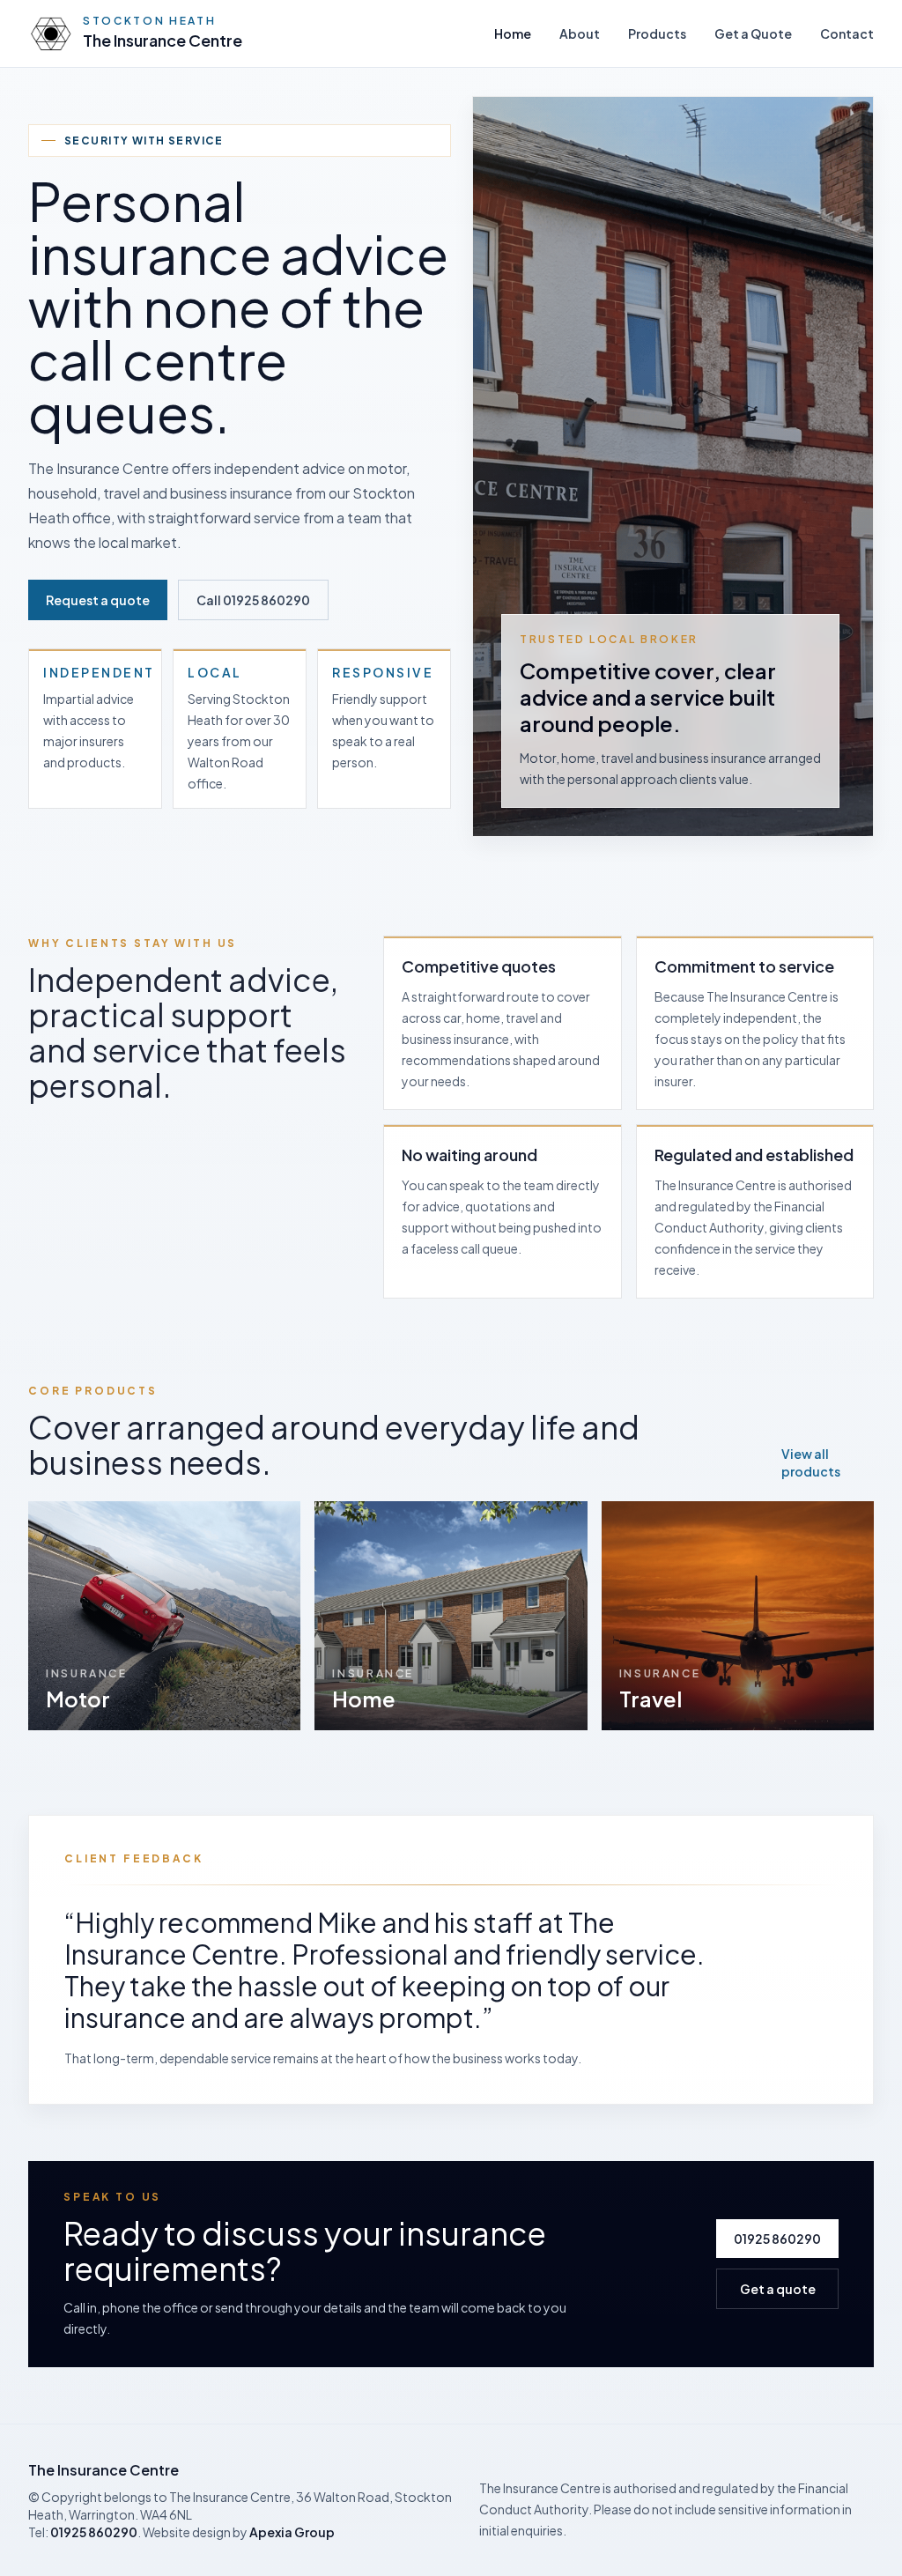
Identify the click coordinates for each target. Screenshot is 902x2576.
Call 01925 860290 (253, 600)
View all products (811, 1462)
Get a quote (778, 2289)
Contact (847, 33)
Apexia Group (292, 2532)
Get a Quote (753, 33)
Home (513, 33)
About (580, 33)
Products (657, 33)
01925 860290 (777, 2239)
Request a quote (98, 600)
